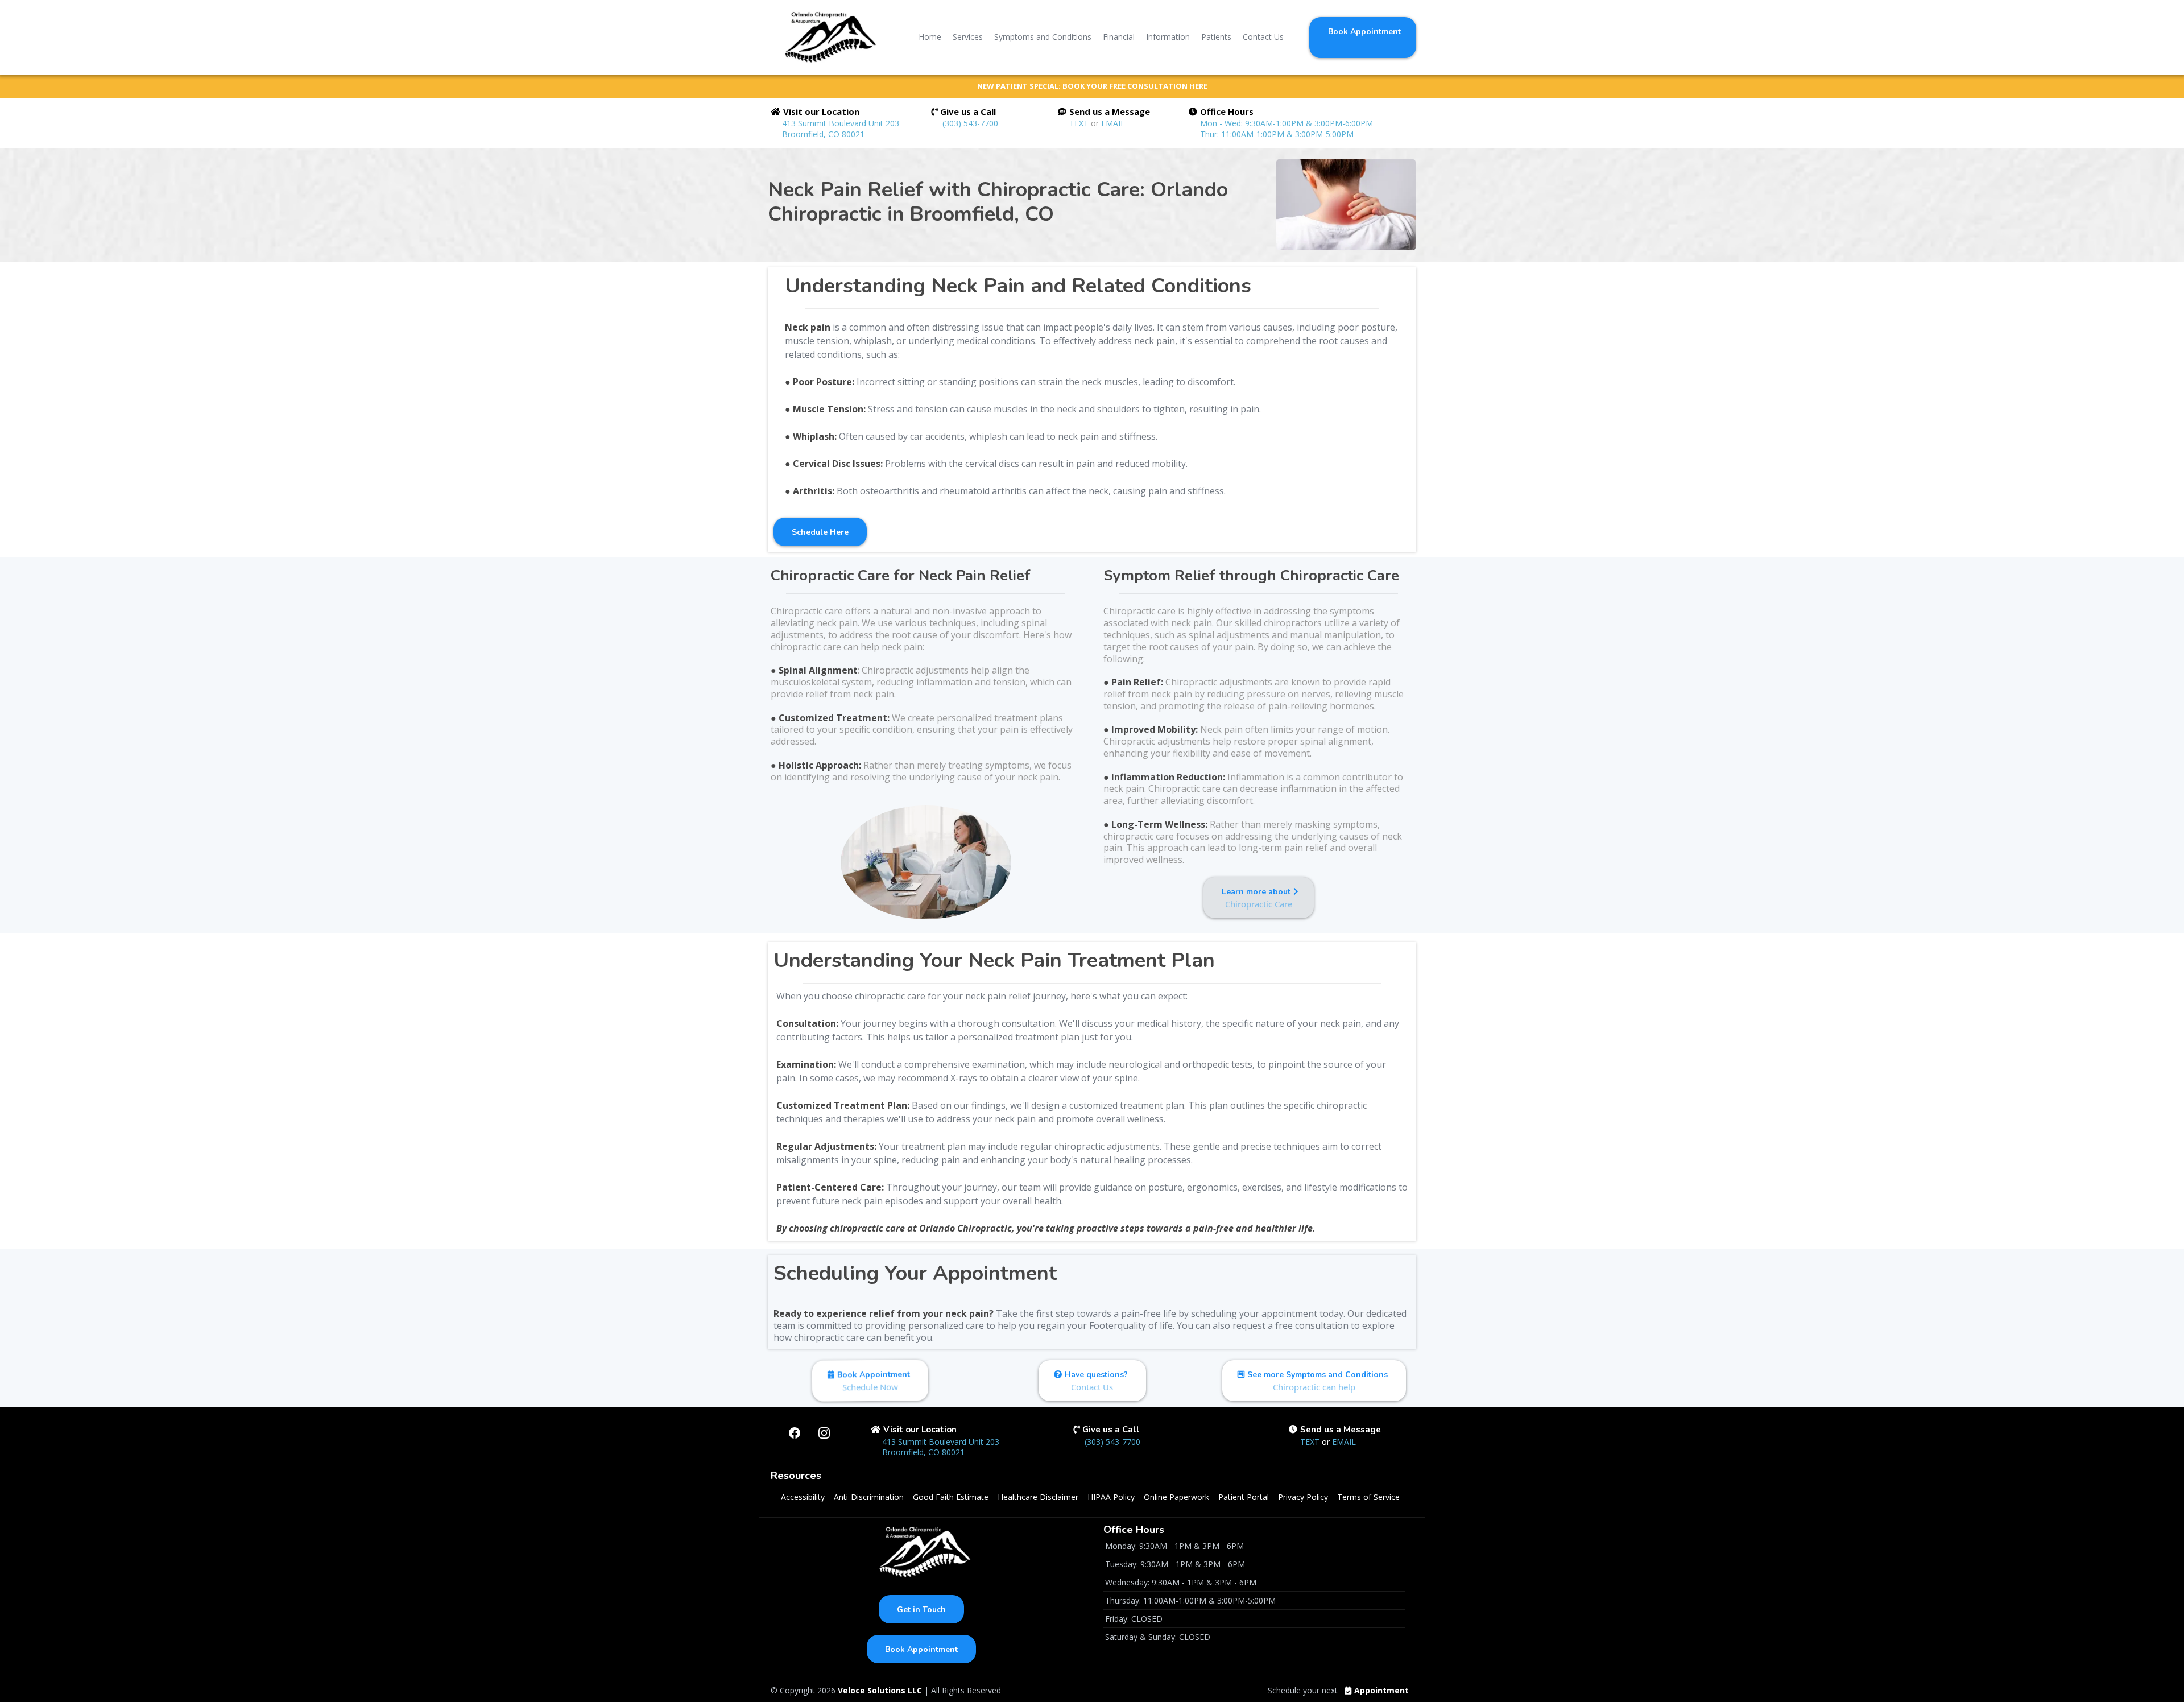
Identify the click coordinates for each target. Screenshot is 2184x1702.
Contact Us (1263, 37)
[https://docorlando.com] (827, 37)
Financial (1119, 37)
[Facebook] (795, 1433)
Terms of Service (1368, 1497)
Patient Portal (1244, 1497)
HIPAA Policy (1111, 1497)
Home (930, 37)
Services (968, 37)
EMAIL (1113, 123)
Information (1168, 37)
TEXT (1080, 123)
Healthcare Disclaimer (1038, 1497)
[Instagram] (824, 1433)
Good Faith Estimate (951, 1497)
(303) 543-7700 (970, 123)
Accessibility (803, 1497)
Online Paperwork (1176, 1497)
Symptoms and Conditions (1043, 37)
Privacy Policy (1303, 1497)
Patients (1216, 37)
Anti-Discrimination (869, 1497)
